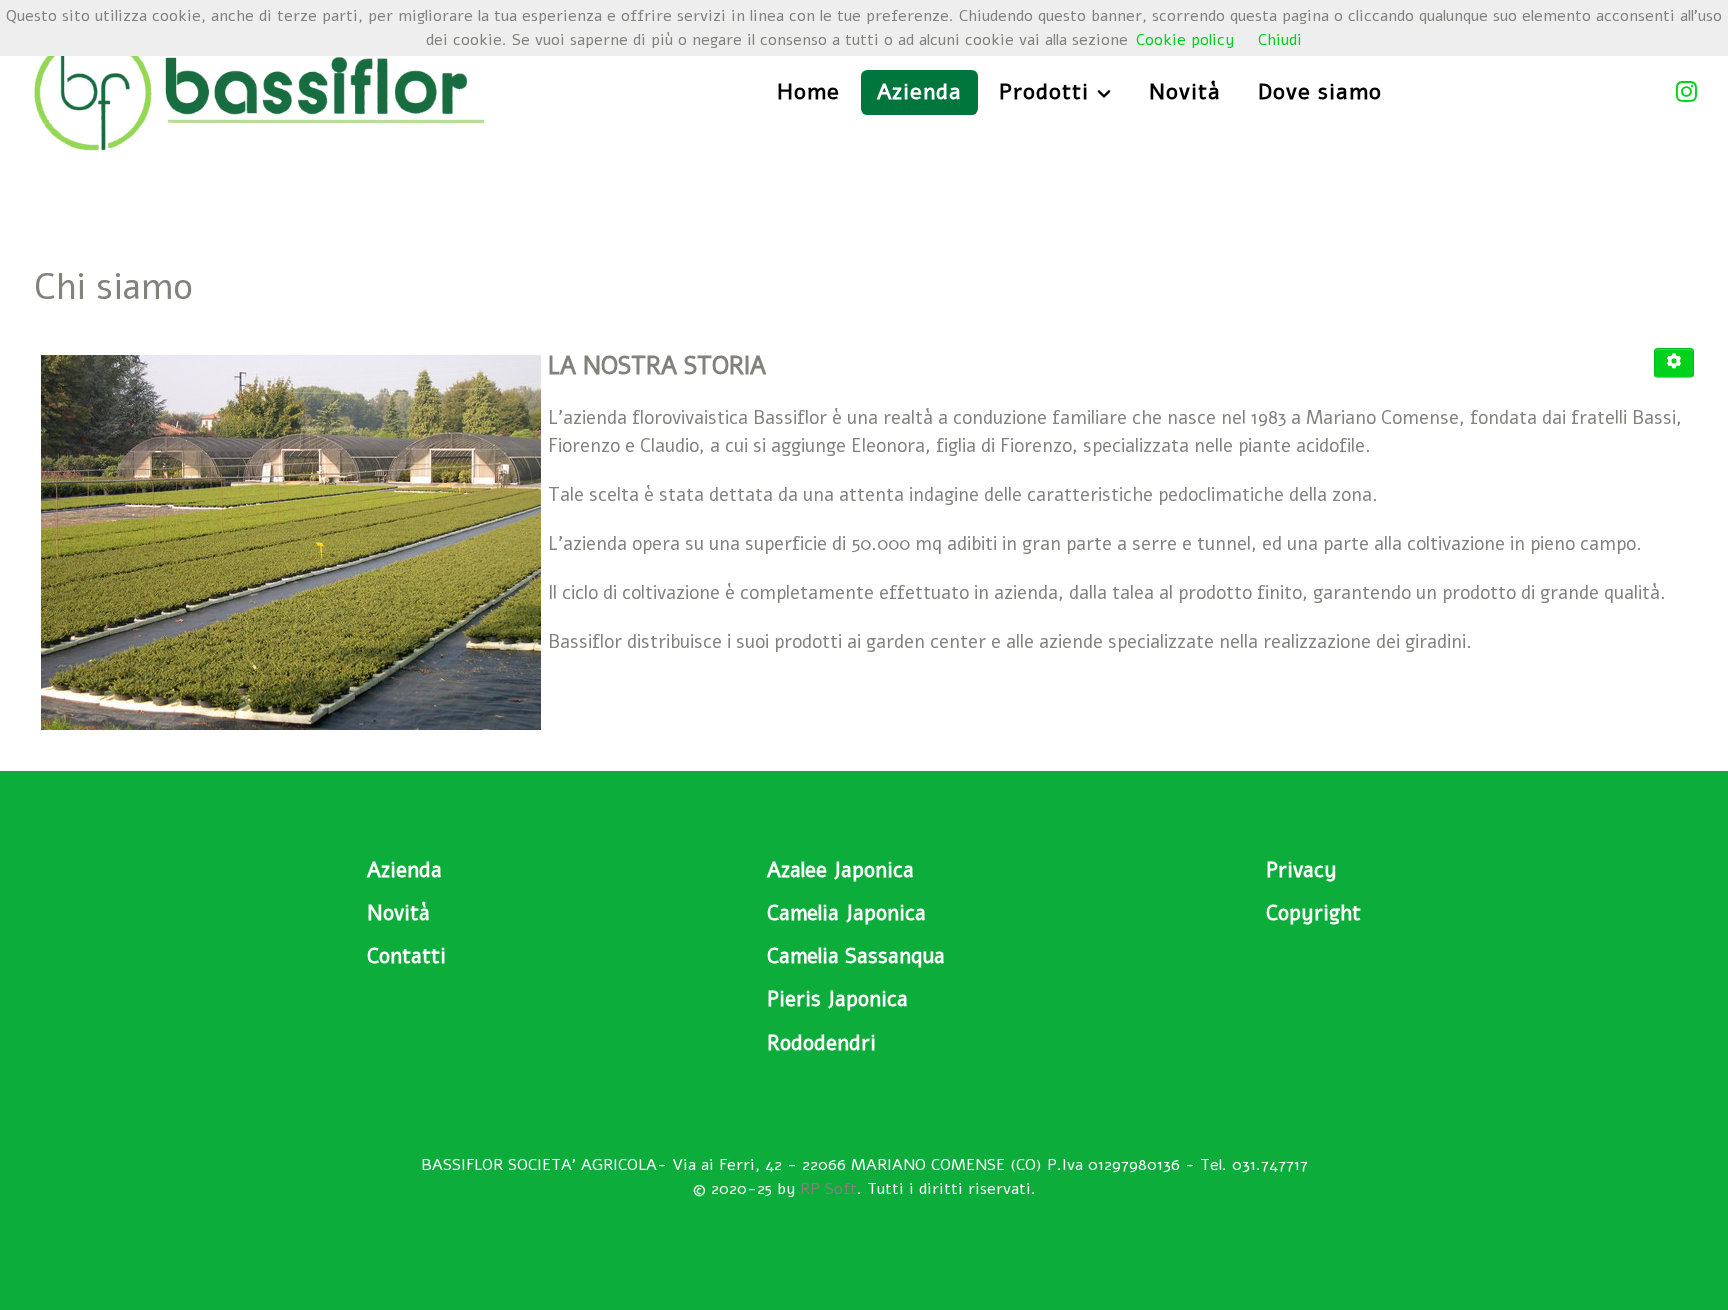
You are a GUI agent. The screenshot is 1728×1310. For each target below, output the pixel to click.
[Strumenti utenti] (1674, 363)
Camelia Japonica (846, 913)
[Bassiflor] (259, 89)
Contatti (406, 956)
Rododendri (821, 1043)
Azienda (404, 870)
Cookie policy (1185, 40)
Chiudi (1280, 40)
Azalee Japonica (840, 870)
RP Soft (828, 1189)
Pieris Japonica (837, 999)
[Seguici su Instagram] (1691, 92)
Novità (398, 913)
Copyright (1313, 913)
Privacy (1301, 870)
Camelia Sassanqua (856, 956)
